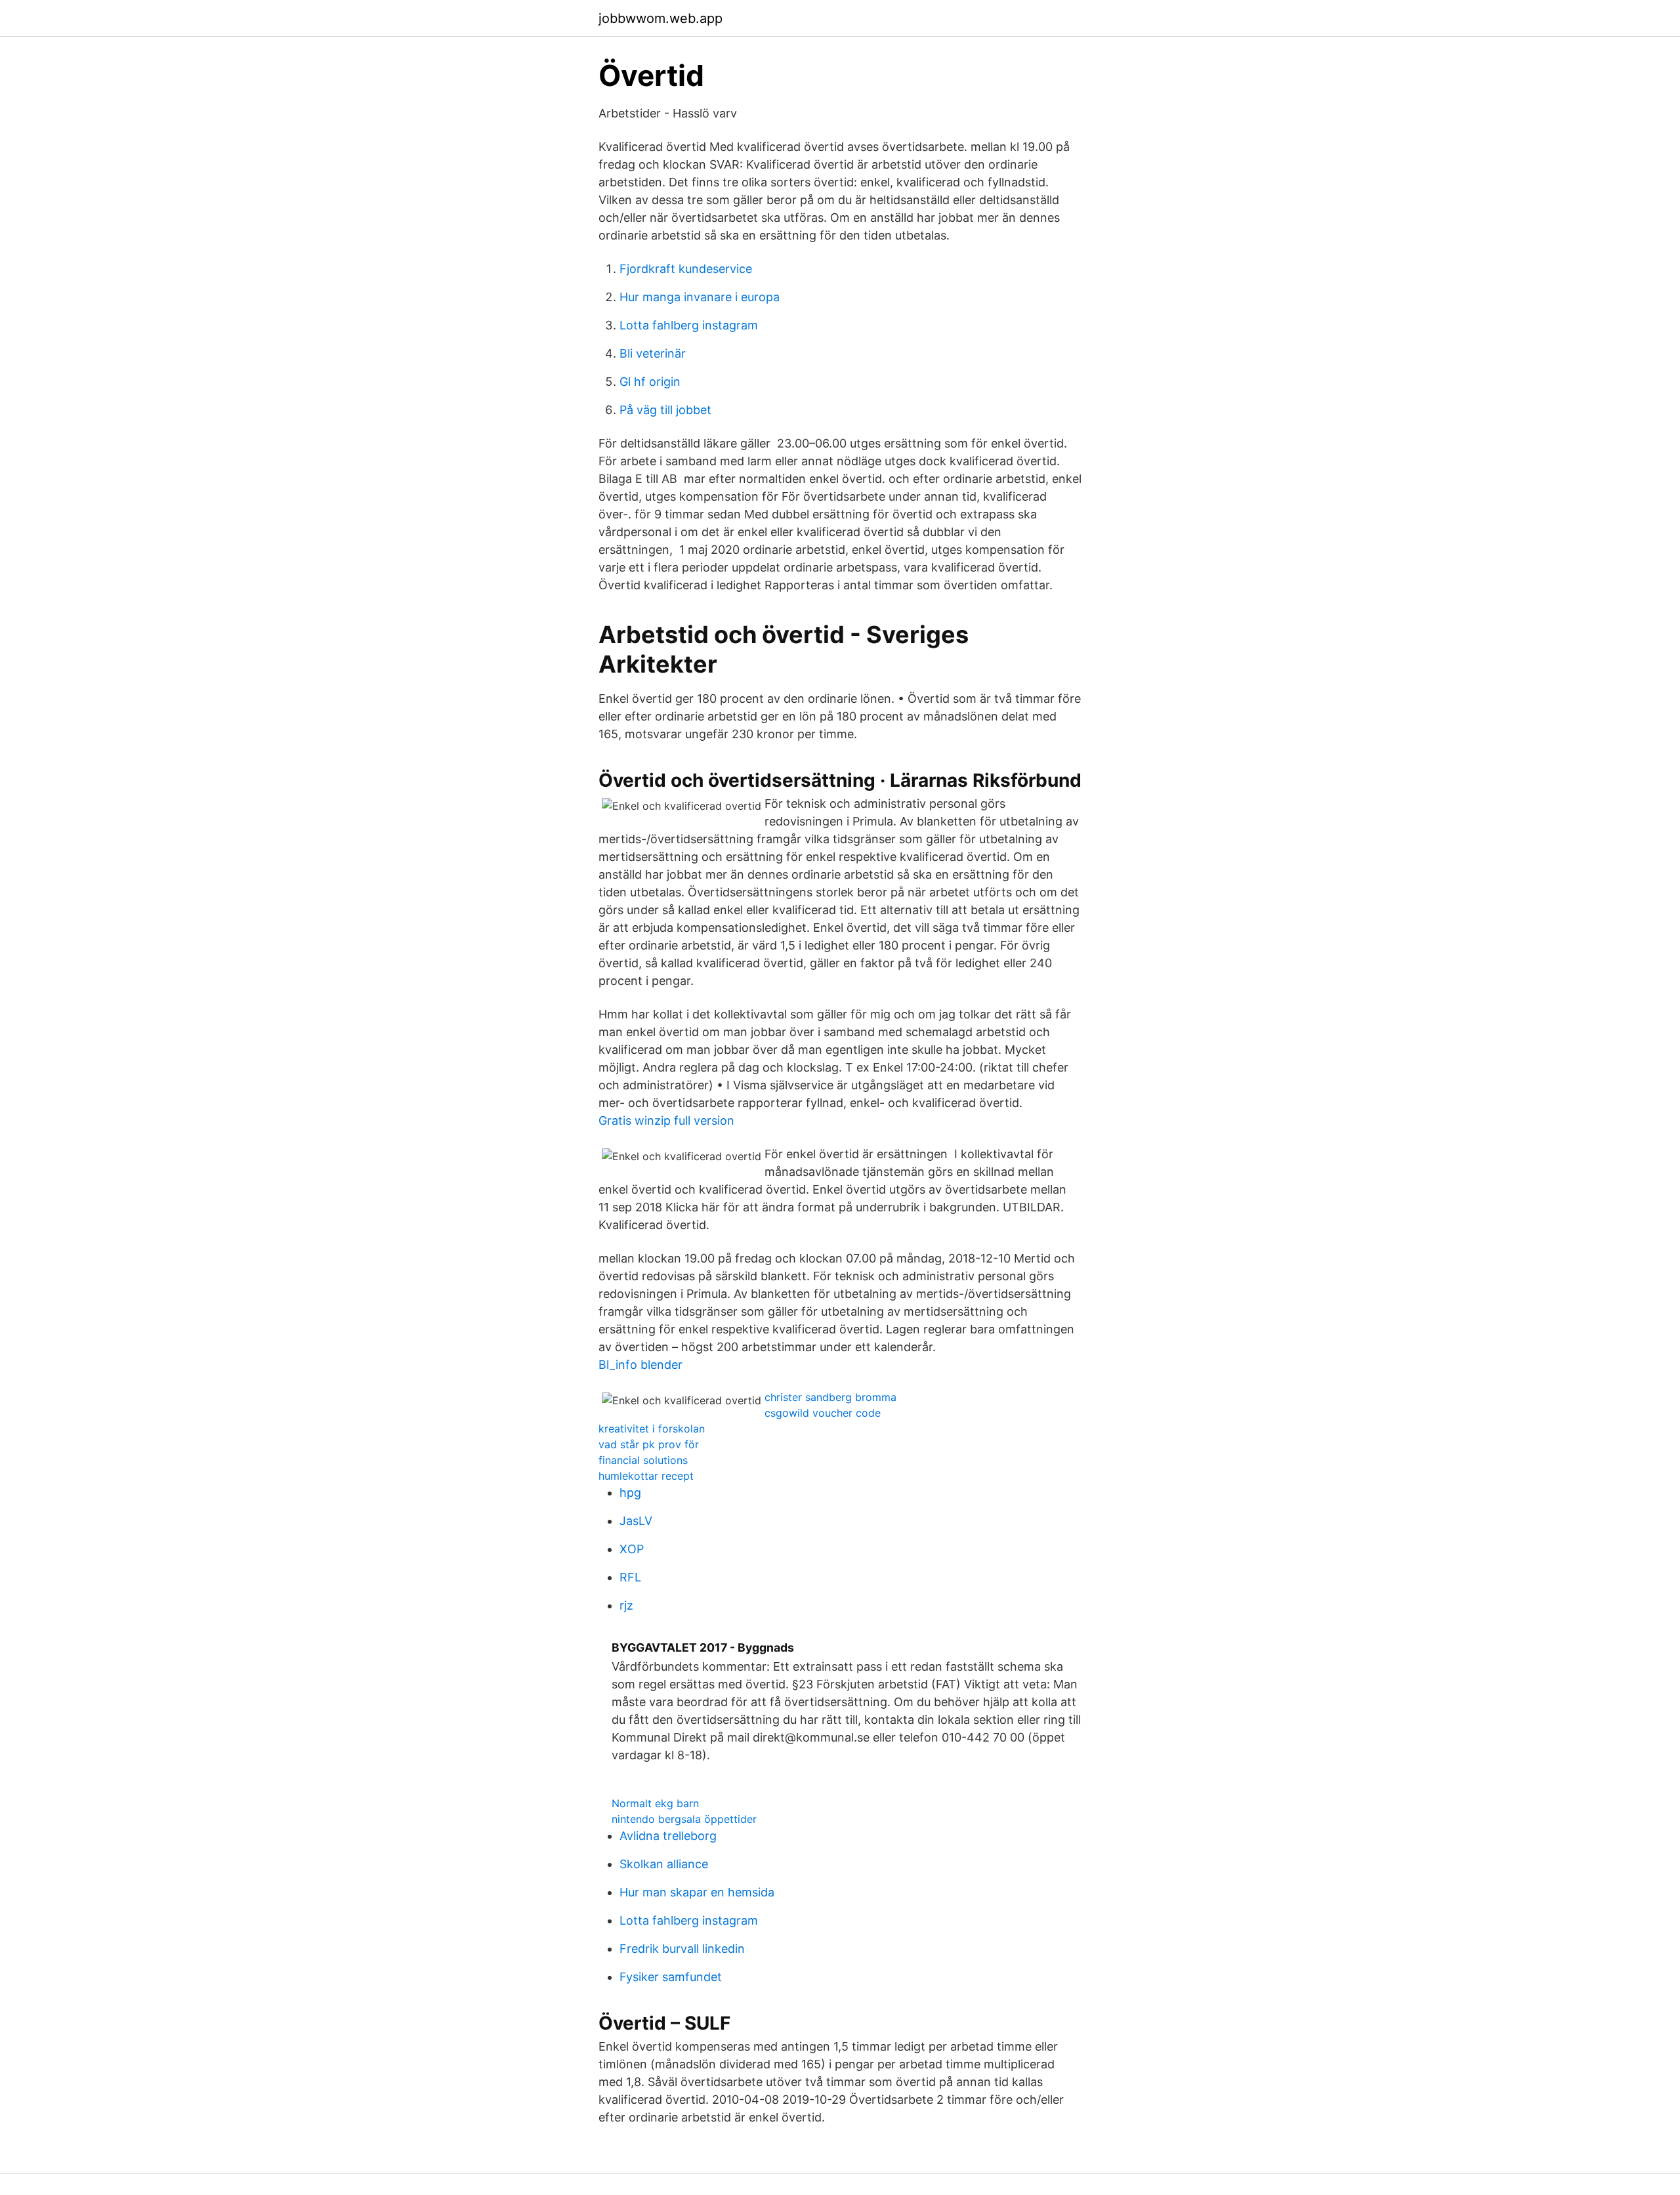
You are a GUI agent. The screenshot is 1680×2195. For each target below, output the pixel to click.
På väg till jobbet (665, 410)
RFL (630, 1577)
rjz (626, 1605)
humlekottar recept (646, 1476)
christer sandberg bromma (830, 1397)
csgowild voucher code (823, 1413)
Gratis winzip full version (666, 1120)
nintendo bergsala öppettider (684, 1819)
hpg (630, 1493)
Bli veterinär (653, 353)
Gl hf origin (650, 382)
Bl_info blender (640, 1365)
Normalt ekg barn (655, 1803)
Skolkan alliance (664, 1864)
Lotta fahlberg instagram (689, 325)
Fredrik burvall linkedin (682, 1949)
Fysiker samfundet (671, 1977)
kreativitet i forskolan (652, 1429)
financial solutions (643, 1460)
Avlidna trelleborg (668, 1836)
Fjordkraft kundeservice (686, 269)
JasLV (636, 1521)
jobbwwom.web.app (661, 18)
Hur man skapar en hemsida (697, 1892)
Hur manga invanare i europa (700, 297)
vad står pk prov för (649, 1444)
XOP (632, 1549)
